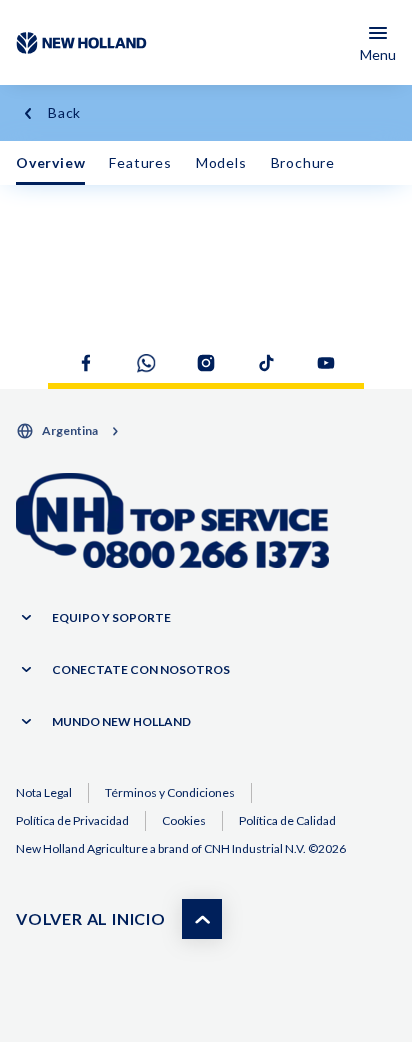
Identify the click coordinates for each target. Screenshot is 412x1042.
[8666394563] (172, 522)
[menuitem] (50, 163)
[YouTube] (326, 363)
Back (64, 112)
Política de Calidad (287, 820)
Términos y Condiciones (170, 792)
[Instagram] (206, 363)
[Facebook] (86, 363)
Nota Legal (44, 792)
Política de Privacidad (72, 820)
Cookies (184, 820)
